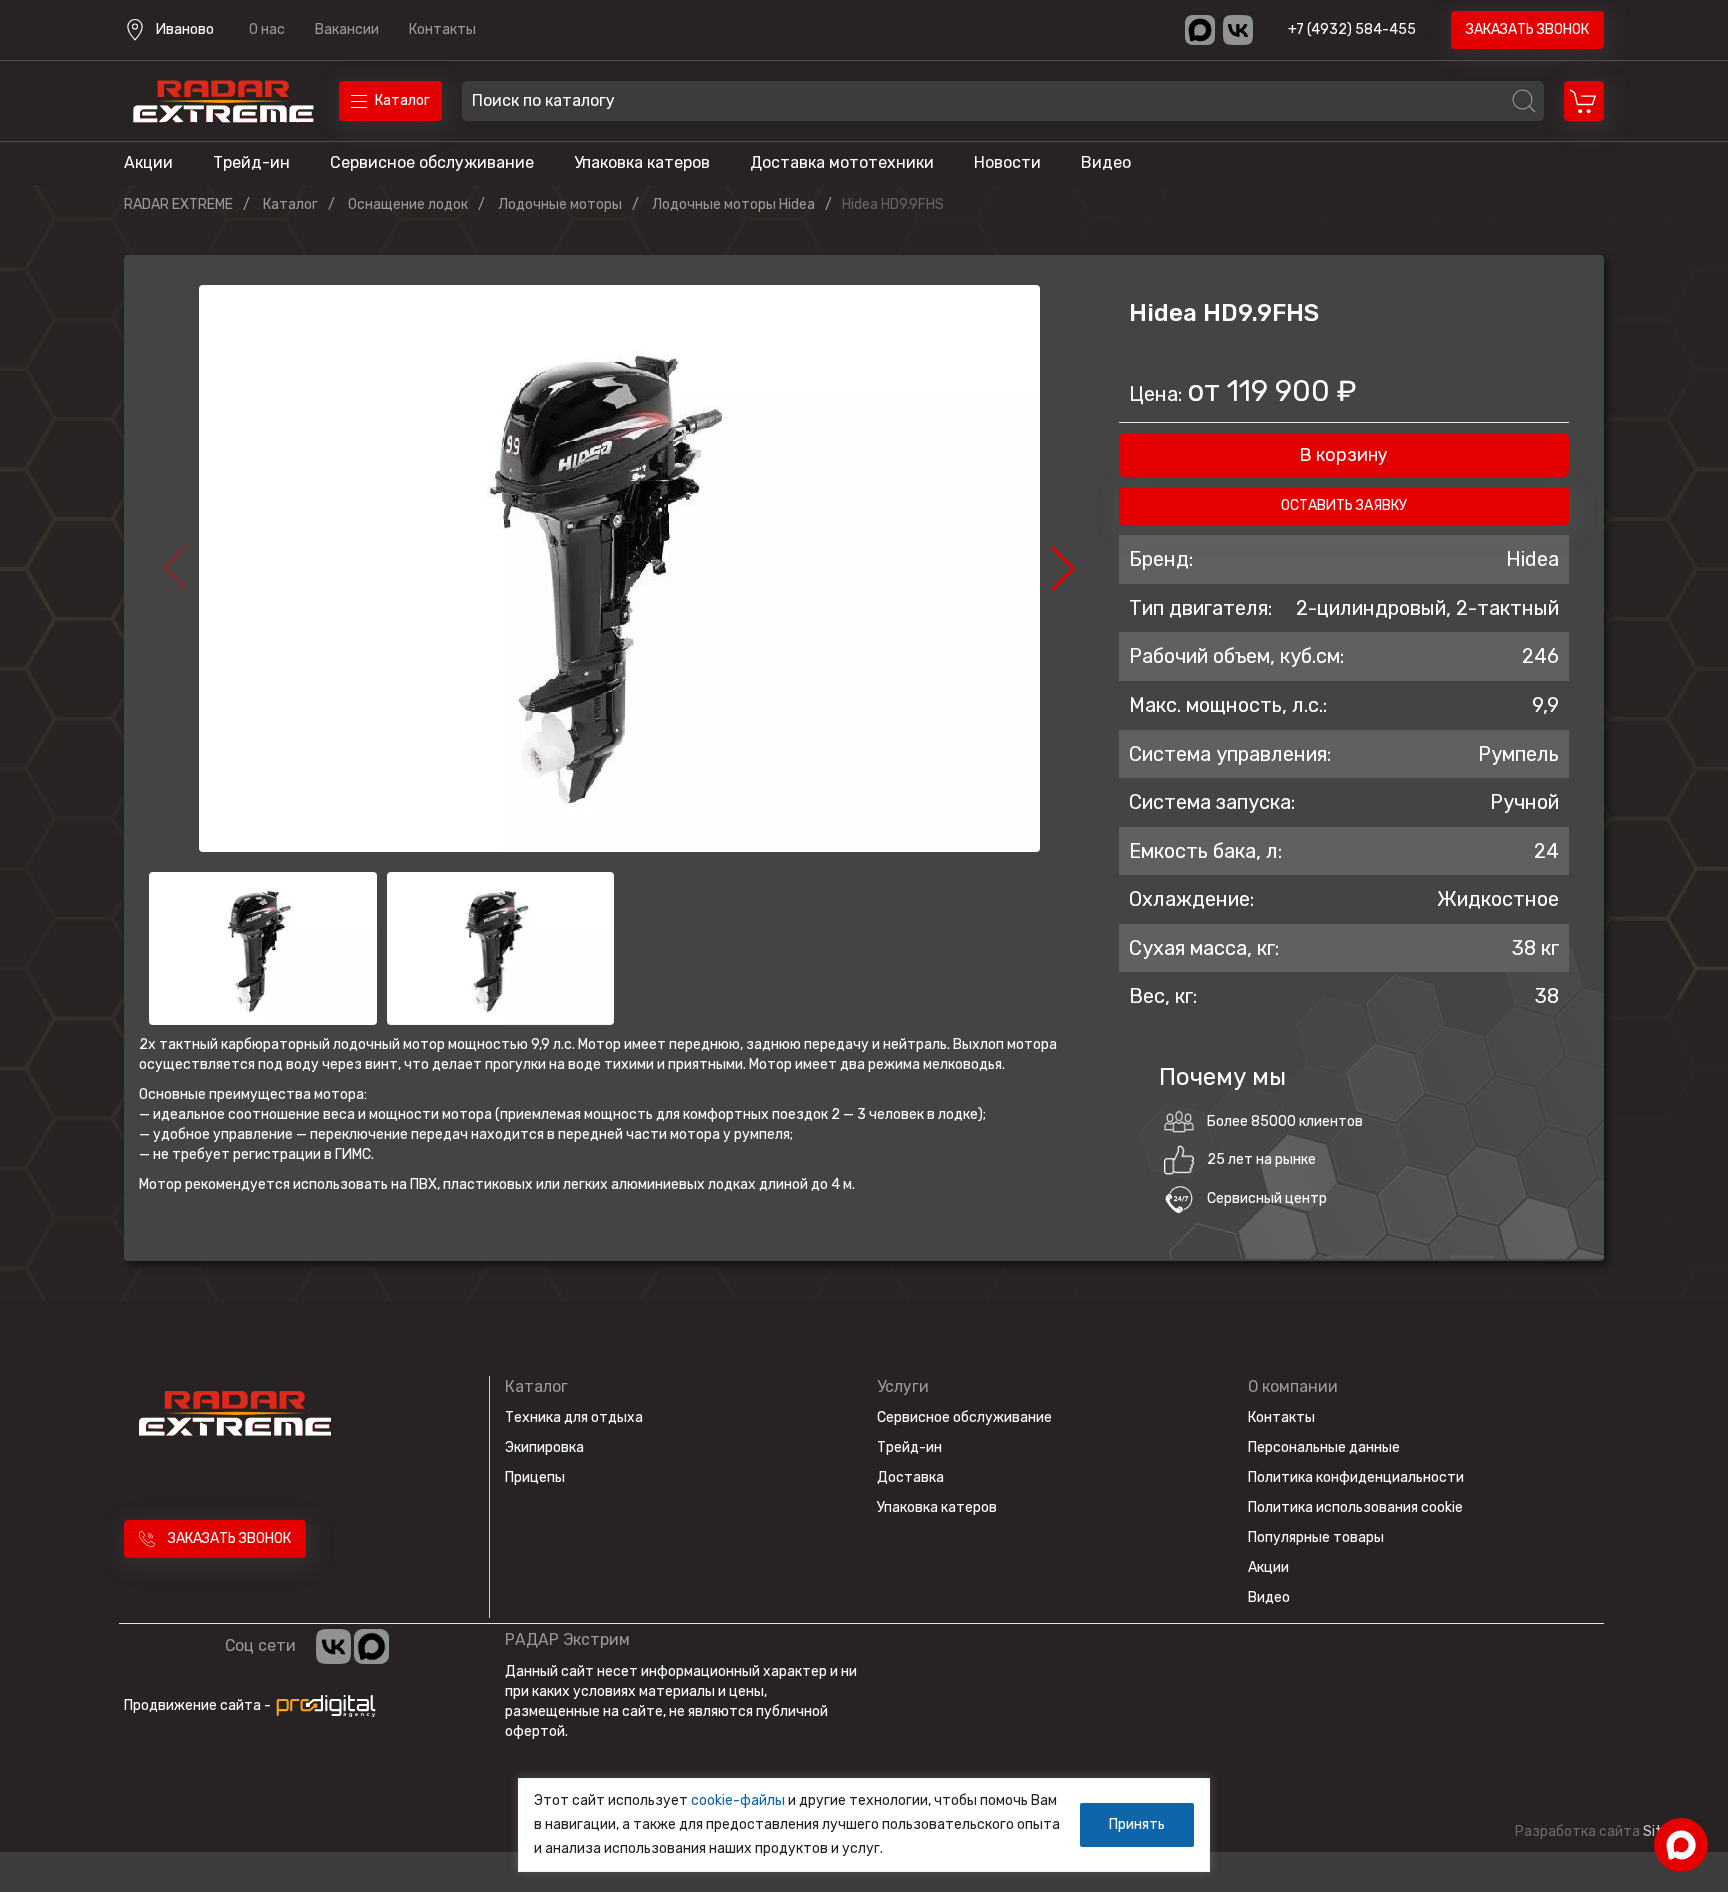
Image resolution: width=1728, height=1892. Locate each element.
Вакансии (347, 29)
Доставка (910, 1477)
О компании (1293, 1386)
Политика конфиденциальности (1356, 1477)
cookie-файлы (738, 1800)
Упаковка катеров (642, 162)
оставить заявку (1344, 505)
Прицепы (535, 1477)
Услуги (903, 1386)
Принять (1137, 1824)
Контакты (442, 29)
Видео (1106, 162)
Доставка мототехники (842, 162)
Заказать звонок (1527, 29)
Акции (148, 162)
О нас (267, 29)
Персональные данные (1324, 1447)
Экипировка (544, 1447)
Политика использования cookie (1355, 1507)
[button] (1063, 568)
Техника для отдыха (574, 1417)
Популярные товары (1316, 1537)
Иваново (185, 29)
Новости (1007, 162)
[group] (619, 568)
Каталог (536, 1386)
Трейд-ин (251, 162)
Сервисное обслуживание (432, 162)
